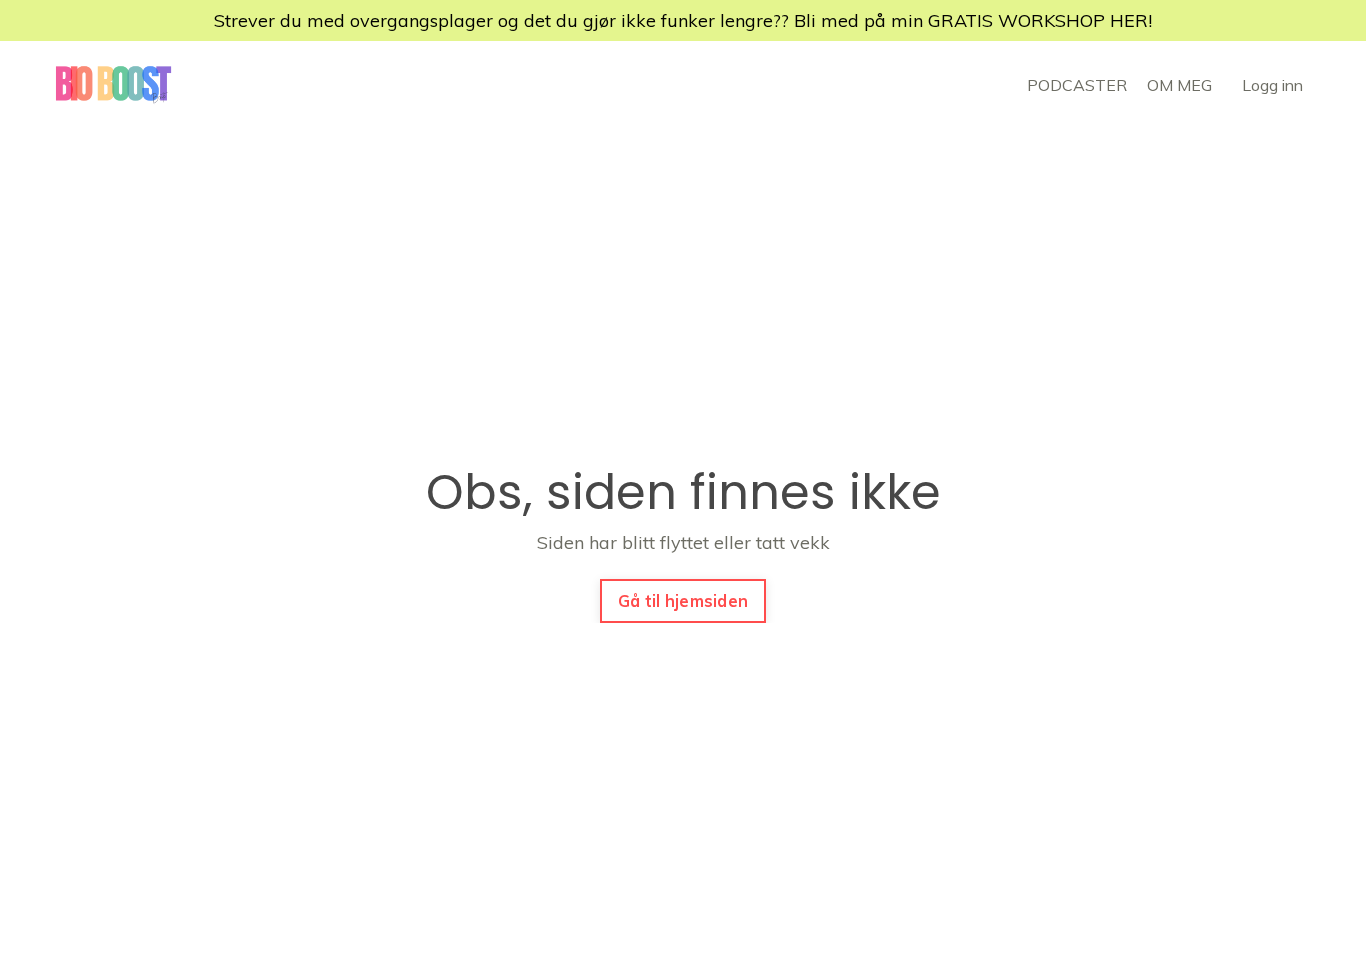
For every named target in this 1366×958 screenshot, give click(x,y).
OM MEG (1179, 85)
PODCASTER (1077, 85)
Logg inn (1272, 85)
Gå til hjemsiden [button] (683, 601)
